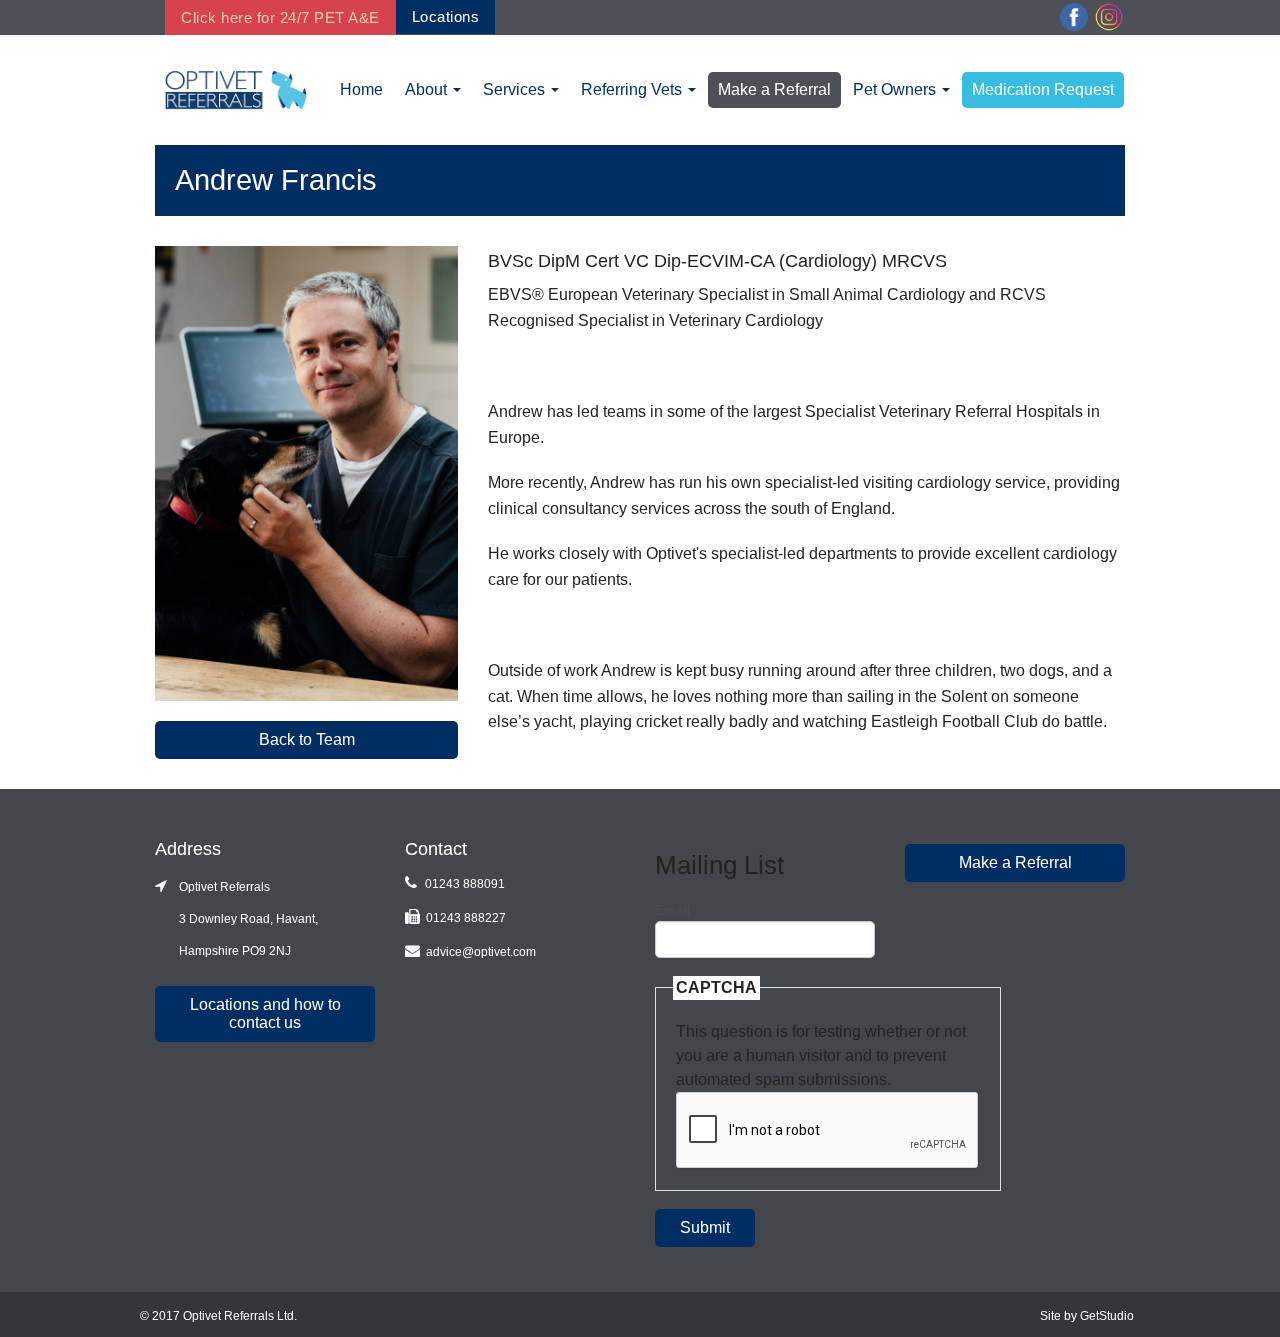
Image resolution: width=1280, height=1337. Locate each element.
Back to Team (307, 739)
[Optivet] (236, 88)
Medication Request (1043, 89)
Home (361, 89)
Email (672, 910)
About (428, 89)
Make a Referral (774, 89)
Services (516, 89)
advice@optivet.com (481, 952)
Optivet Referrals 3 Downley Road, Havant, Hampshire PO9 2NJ (236, 919)
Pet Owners (896, 89)
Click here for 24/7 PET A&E (280, 17)
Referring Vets (633, 89)
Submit (705, 1227)
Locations (446, 16)
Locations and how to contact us (265, 1013)
